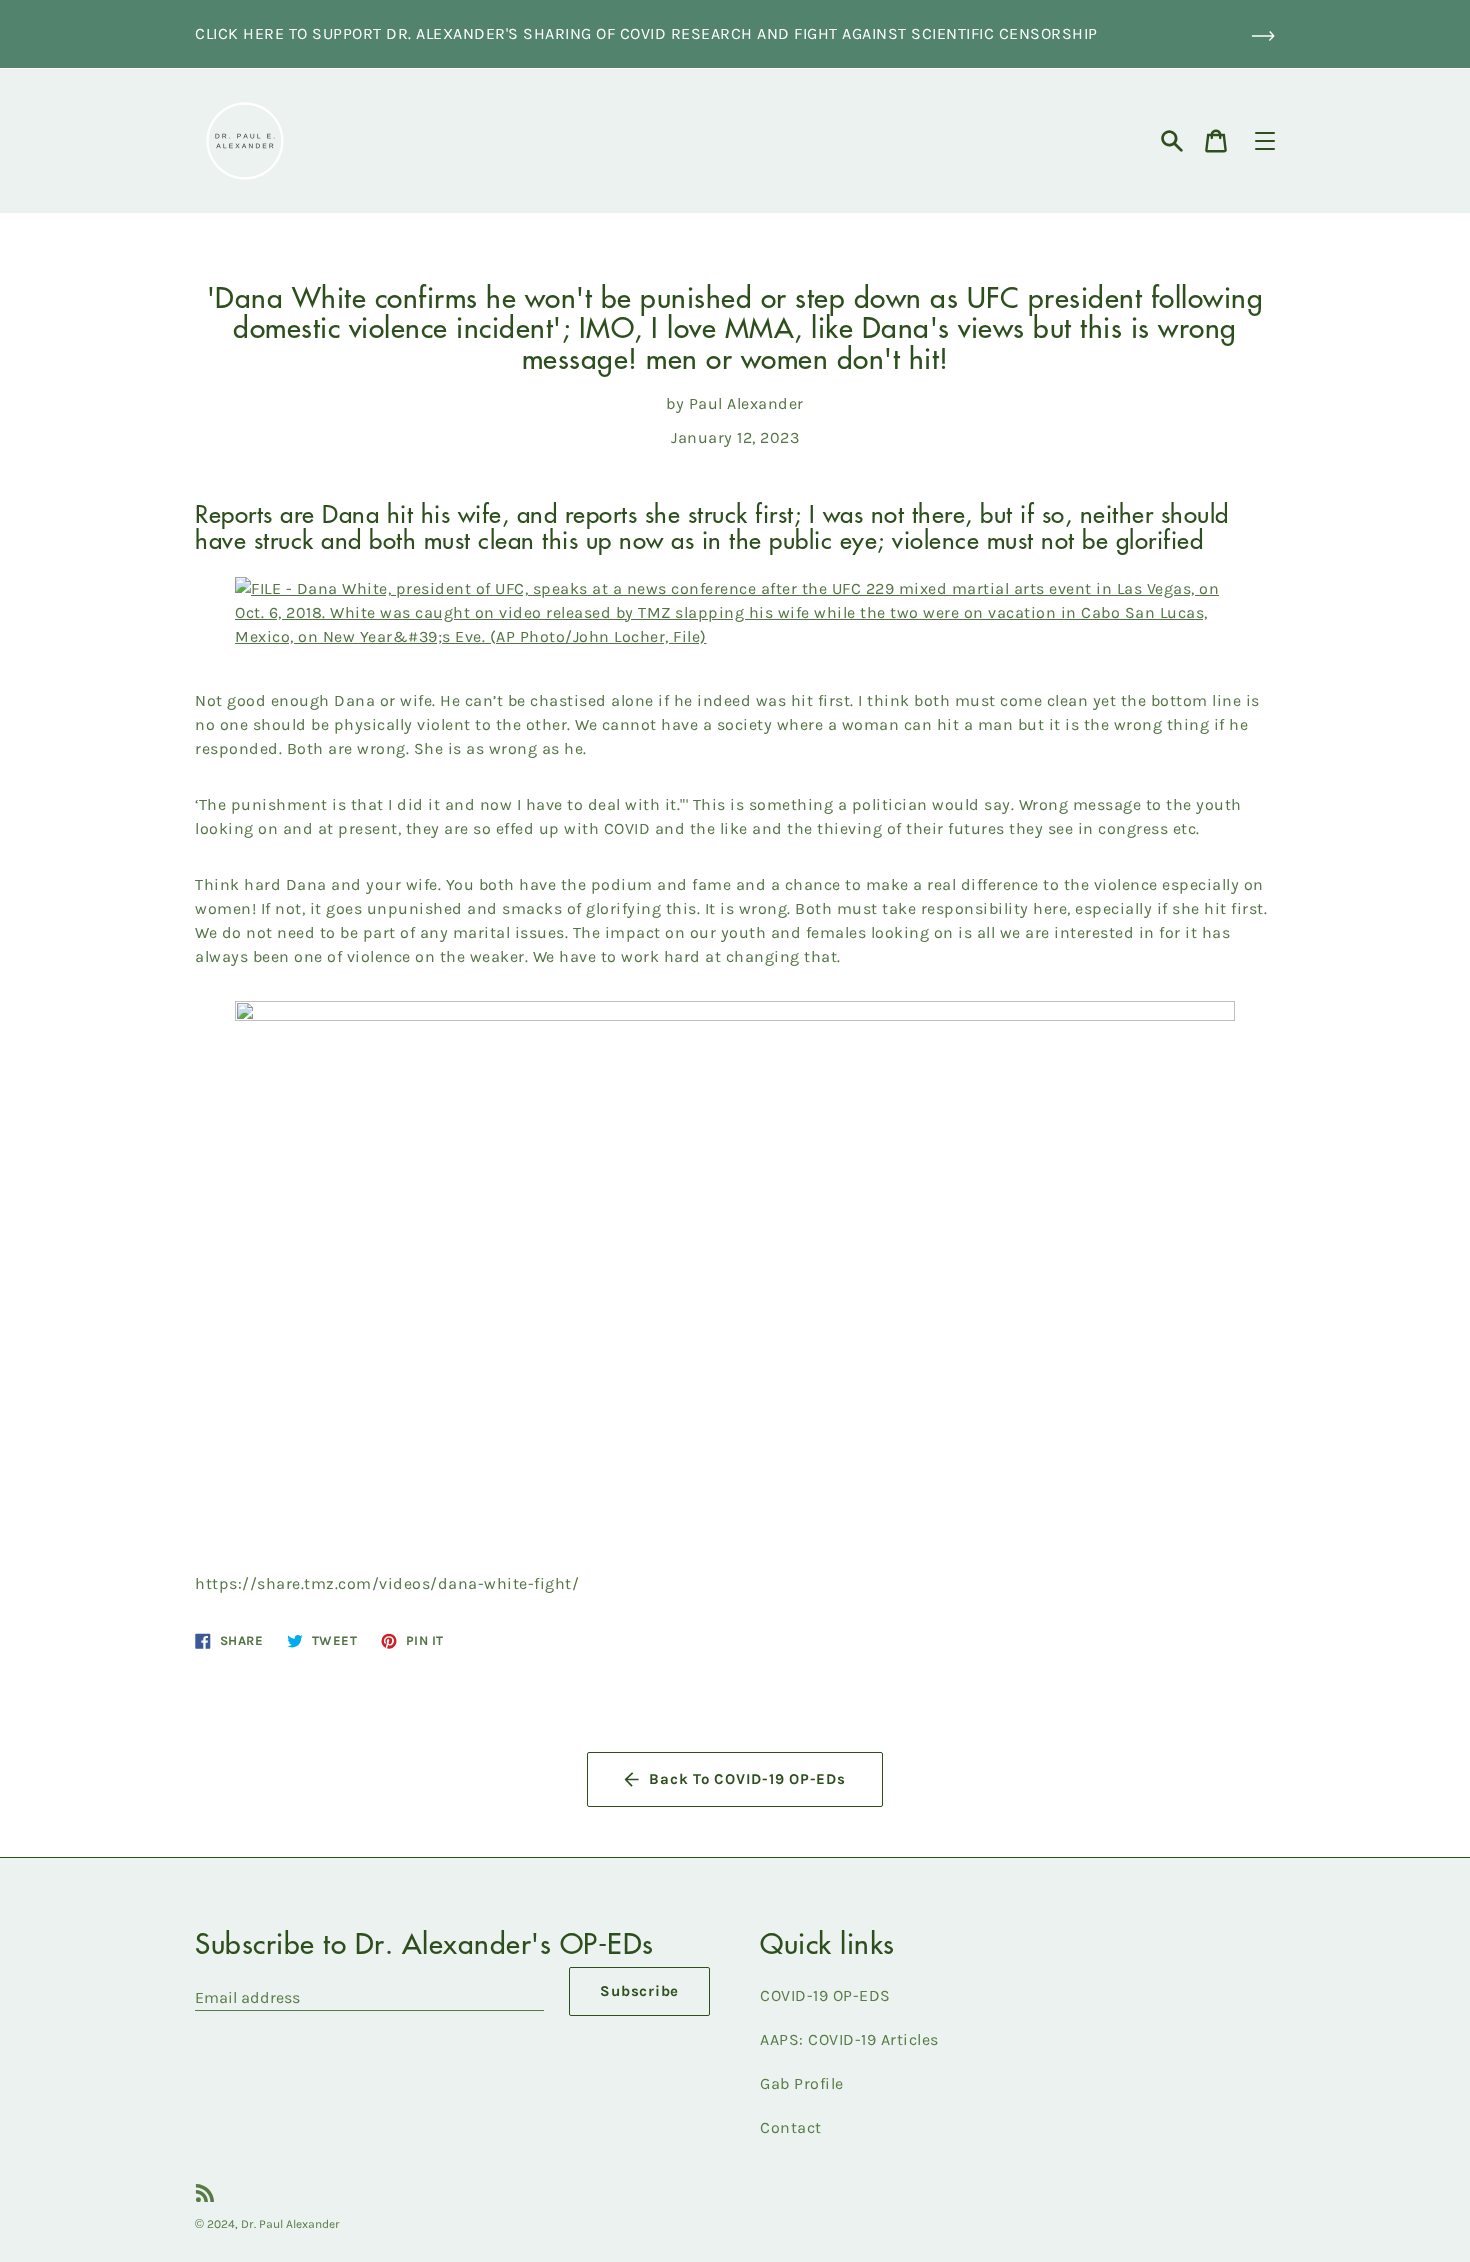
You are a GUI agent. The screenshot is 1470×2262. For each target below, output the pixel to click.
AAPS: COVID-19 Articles (849, 2039)
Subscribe (639, 1991)
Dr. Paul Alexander (290, 2224)
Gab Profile (802, 2083)
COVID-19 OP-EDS (825, 1995)
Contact (791, 2127)
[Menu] (1265, 141)
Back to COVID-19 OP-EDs (747, 1779)
